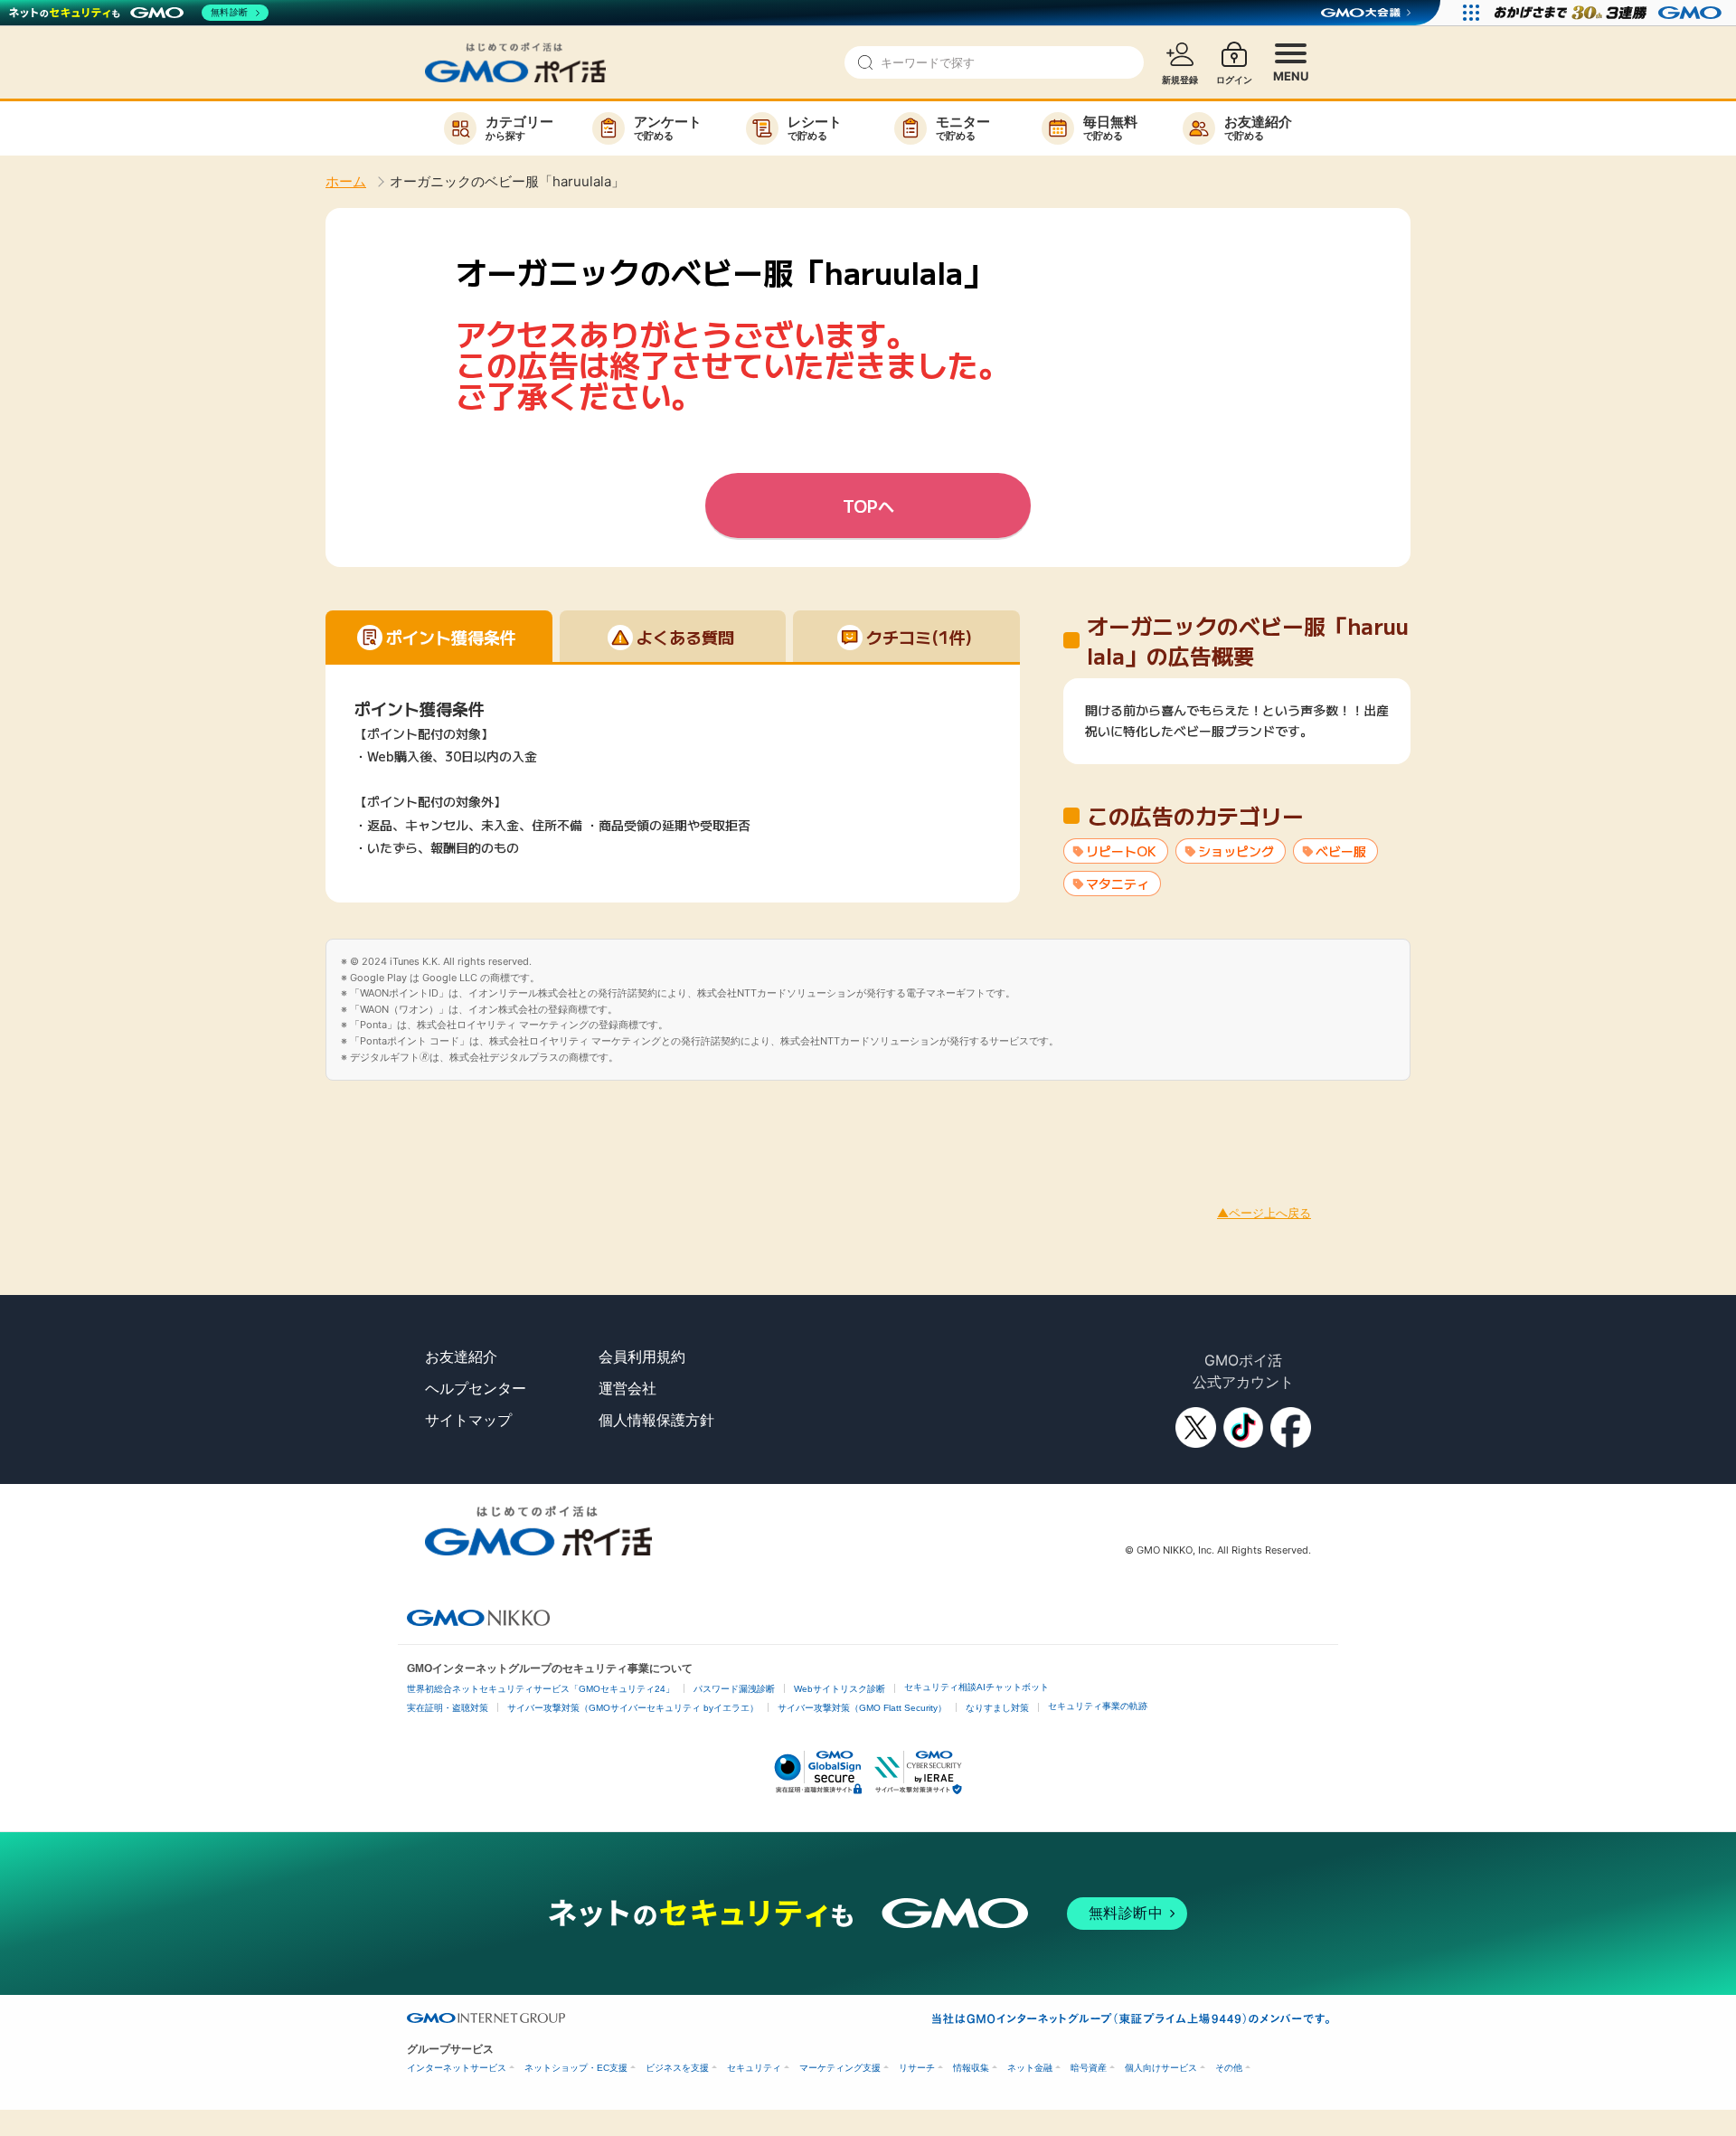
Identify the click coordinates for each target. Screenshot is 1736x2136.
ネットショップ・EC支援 (576, 2068)
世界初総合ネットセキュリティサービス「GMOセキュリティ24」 (541, 1689)
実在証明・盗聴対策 (448, 1708)
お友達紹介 (461, 1356)
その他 (1229, 2068)
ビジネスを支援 (677, 2068)
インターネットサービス (457, 2068)
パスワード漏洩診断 (734, 1689)
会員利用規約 (642, 1356)
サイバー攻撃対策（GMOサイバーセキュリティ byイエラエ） (633, 1708)
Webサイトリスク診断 (840, 1689)
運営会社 (627, 1388)
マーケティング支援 (840, 2068)
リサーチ (917, 2068)
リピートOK (1121, 851)
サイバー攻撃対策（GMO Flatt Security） (862, 1708)
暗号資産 (1089, 2068)
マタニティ (1118, 884)
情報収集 (971, 2068)
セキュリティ (754, 2068)
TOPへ (868, 506)
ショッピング (1236, 851)
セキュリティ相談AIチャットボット (976, 1687)
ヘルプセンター (476, 1388)
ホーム (346, 181)
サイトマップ (468, 1420)
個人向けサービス (1161, 2068)
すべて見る (1237, 730)
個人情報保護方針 (656, 1420)
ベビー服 (1341, 851)
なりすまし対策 (997, 1708)
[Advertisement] (329, 1121)
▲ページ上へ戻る (1264, 1213)
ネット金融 (1030, 2068)
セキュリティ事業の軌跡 (1098, 1706)
